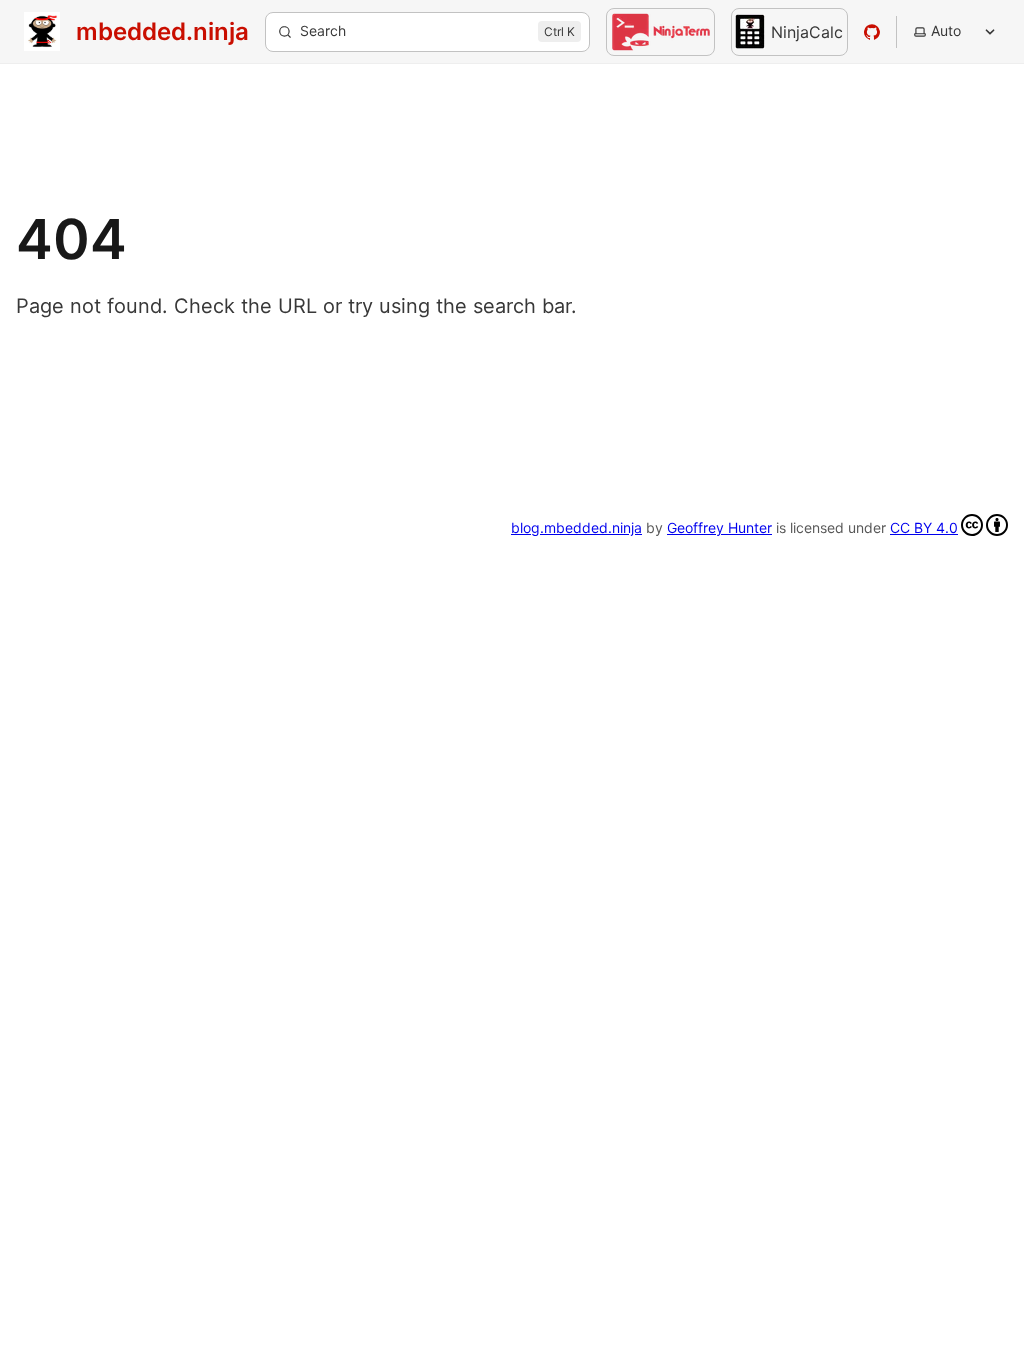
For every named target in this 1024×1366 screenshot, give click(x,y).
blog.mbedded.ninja (576, 527)
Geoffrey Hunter (719, 527)
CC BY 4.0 (924, 527)
